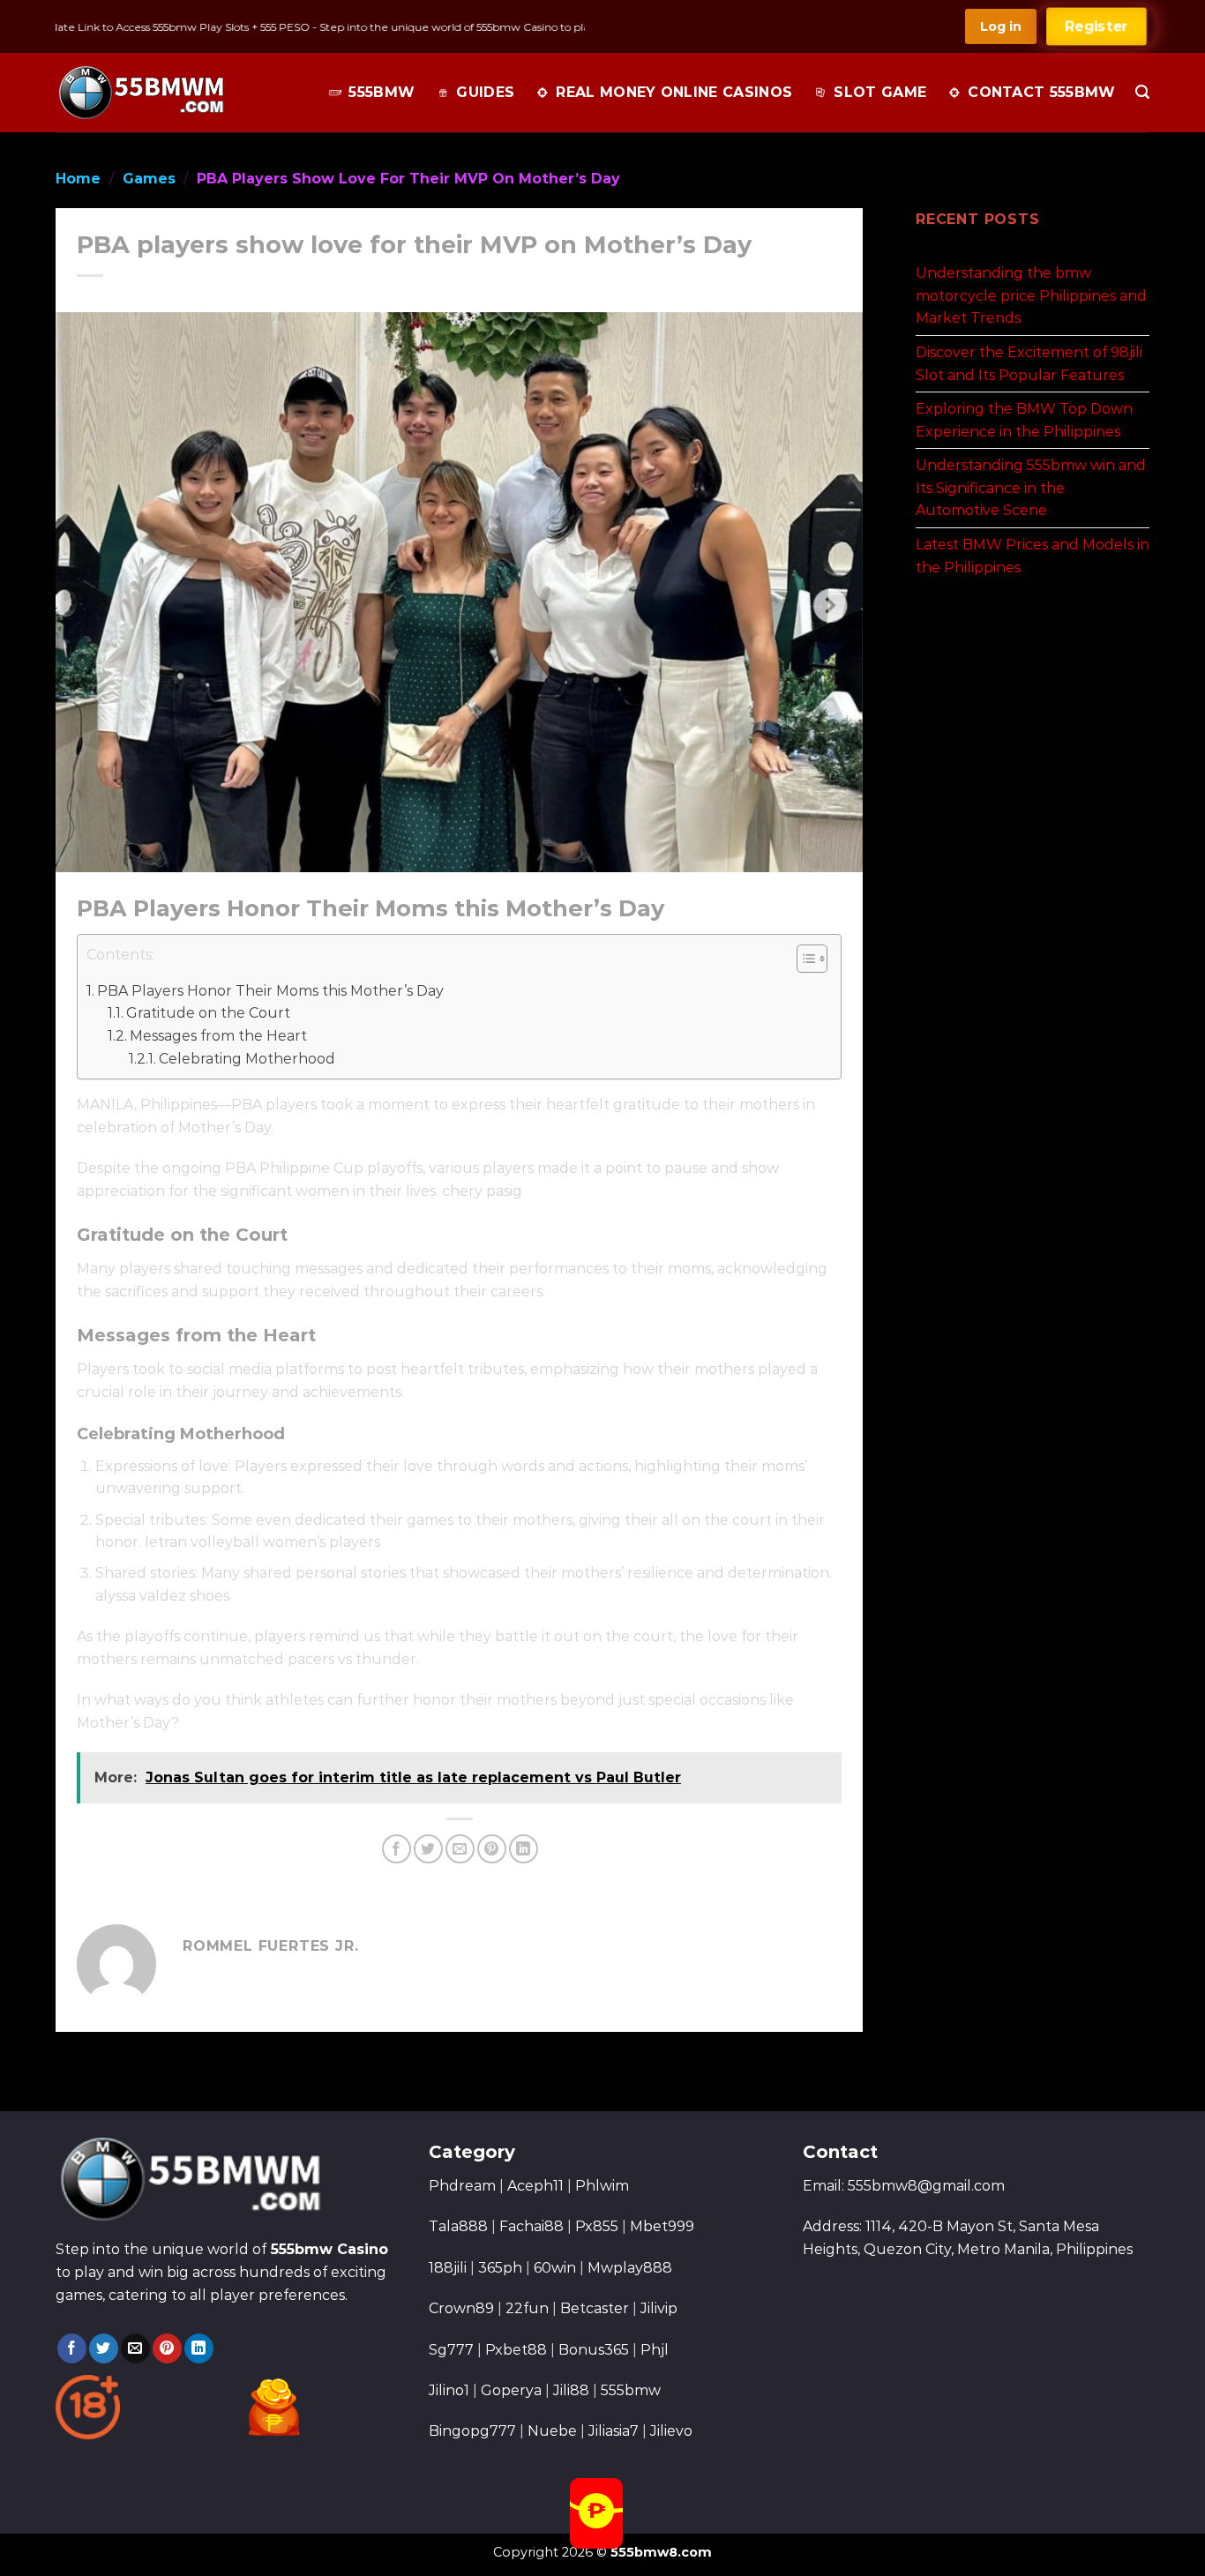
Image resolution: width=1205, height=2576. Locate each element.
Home (78, 179)
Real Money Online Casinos (674, 92)
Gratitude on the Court (208, 1013)
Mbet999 (662, 2226)
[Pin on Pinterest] (492, 1849)
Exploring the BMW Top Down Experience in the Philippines (1024, 420)
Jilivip (659, 2308)
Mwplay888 (630, 2268)
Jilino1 (449, 2390)
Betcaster (595, 2308)
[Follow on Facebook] (72, 2348)
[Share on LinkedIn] (524, 1849)
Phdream (462, 2186)
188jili (448, 2268)
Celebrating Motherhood (247, 1059)
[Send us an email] (135, 2348)
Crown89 (461, 2308)
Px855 (597, 2226)
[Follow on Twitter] (104, 2348)
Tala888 (458, 2226)
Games (149, 179)
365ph (500, 2268)
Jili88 (571, 2390)
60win (555, 2268)
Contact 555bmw (1041, 92)
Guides (485, 92)
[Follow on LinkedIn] (199, 2348)
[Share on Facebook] (397, 1849)
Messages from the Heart (218, 1036)
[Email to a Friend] (460, 1849)
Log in (1001, 26)
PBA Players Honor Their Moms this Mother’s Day (270, 991)
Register (1096, 26)
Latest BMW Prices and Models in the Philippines (1033, 556)
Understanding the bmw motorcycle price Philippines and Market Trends (1031, 295)
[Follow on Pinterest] (167, 2348)
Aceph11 (535, 2186)
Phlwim (602, 2186)
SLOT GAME (880, 92)
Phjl (655, 2350)
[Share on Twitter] (428, 1849)
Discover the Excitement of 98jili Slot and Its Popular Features (1029, 364)
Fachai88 (531, 2226)
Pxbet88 (516, 2350)
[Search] (1142, 92)
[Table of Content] (812, 959)
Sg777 (451, 2350)
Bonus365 (594, 2350)
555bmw (382, 92)
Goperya (511, 2390)
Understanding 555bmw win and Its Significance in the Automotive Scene (1031, 488)
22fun (527, 2308)
